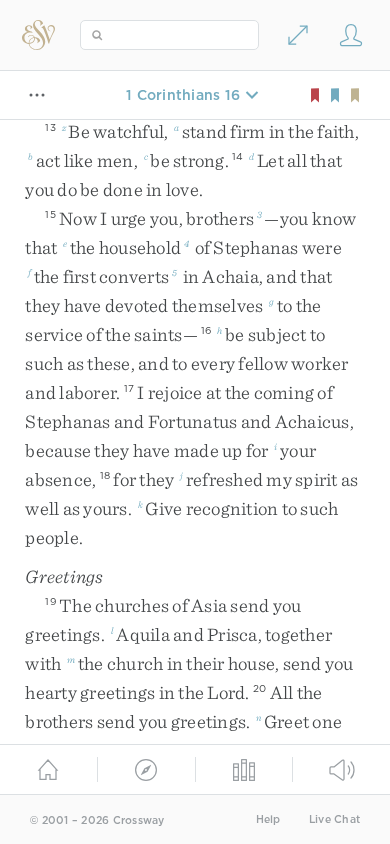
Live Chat (334, 819)
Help (268, 819)
